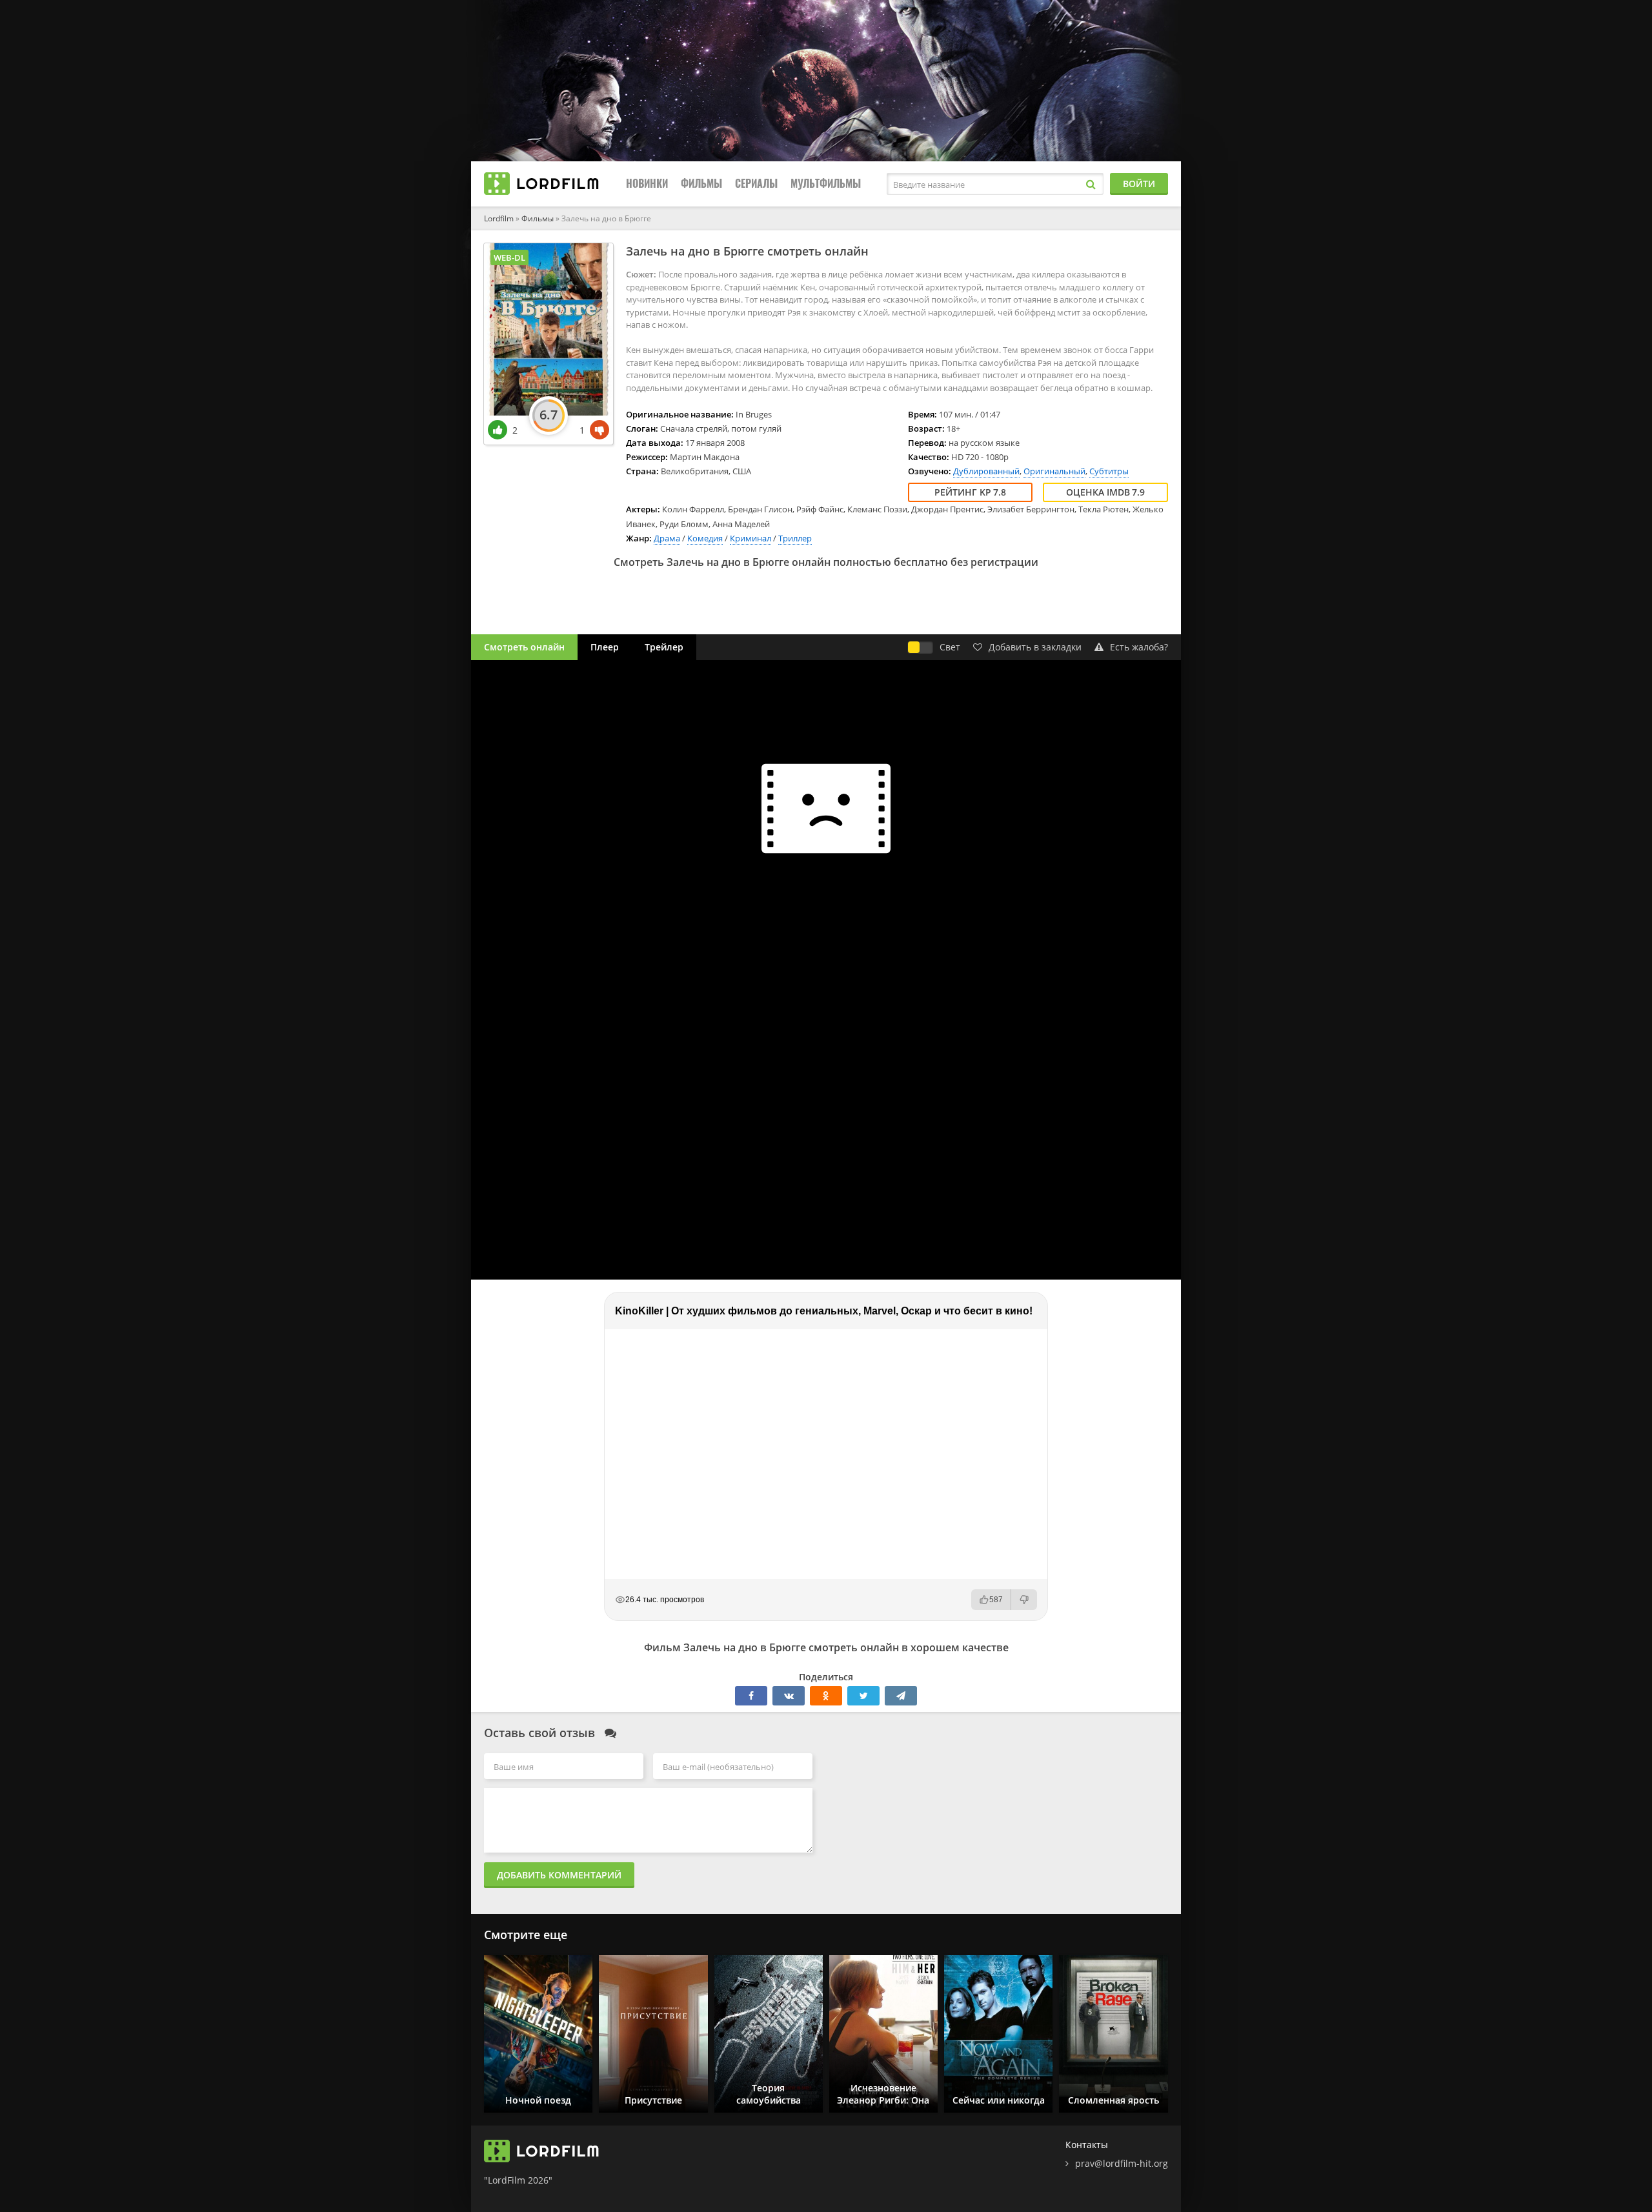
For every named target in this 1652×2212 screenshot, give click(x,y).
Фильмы (701, 184)
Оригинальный (1054, 471)
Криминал (750, 538)
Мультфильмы (826, 184)
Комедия (705, 538)
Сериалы (756, 184)
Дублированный (986, 471)
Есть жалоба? (1139, 647)
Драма (667, 538)
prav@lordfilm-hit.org (1122, 2163)
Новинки (647, 184)
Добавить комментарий (559, 1875)
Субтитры (1109, 471)
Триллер (795, 538)
